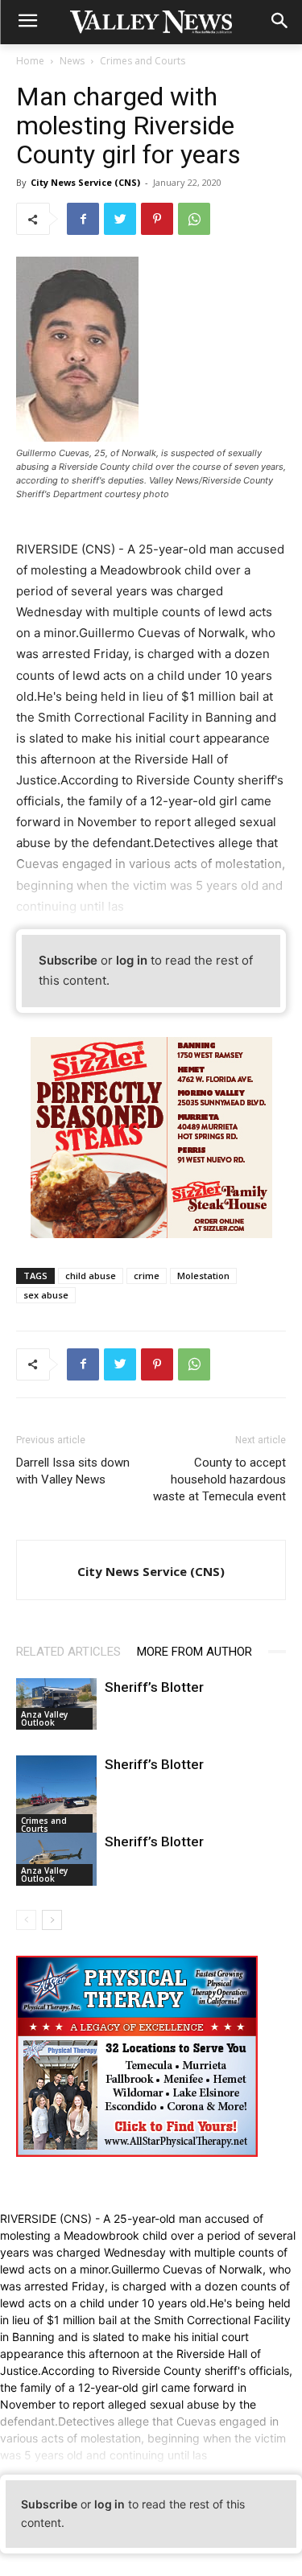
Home (30, 61)
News (72, 61)
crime (147, 1276)
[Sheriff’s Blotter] (56, 1704)
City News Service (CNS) (85, 182)
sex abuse (46, 1295)
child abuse (91, 1276)
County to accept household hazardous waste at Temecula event (219, 1479)
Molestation (203, 1276)
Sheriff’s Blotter (154, 1687)
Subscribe (68, 960)
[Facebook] (83, 219)
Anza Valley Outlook (44, 1718)
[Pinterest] (157, 219)
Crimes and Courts (143, 61)
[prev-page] (26, 1920)
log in (132, 960)
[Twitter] (120, 219)
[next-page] (52, 1920)
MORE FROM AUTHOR (194, 1652)
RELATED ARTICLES (68, 1652)
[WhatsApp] (194, 219)
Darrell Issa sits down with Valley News (73, 1471)
